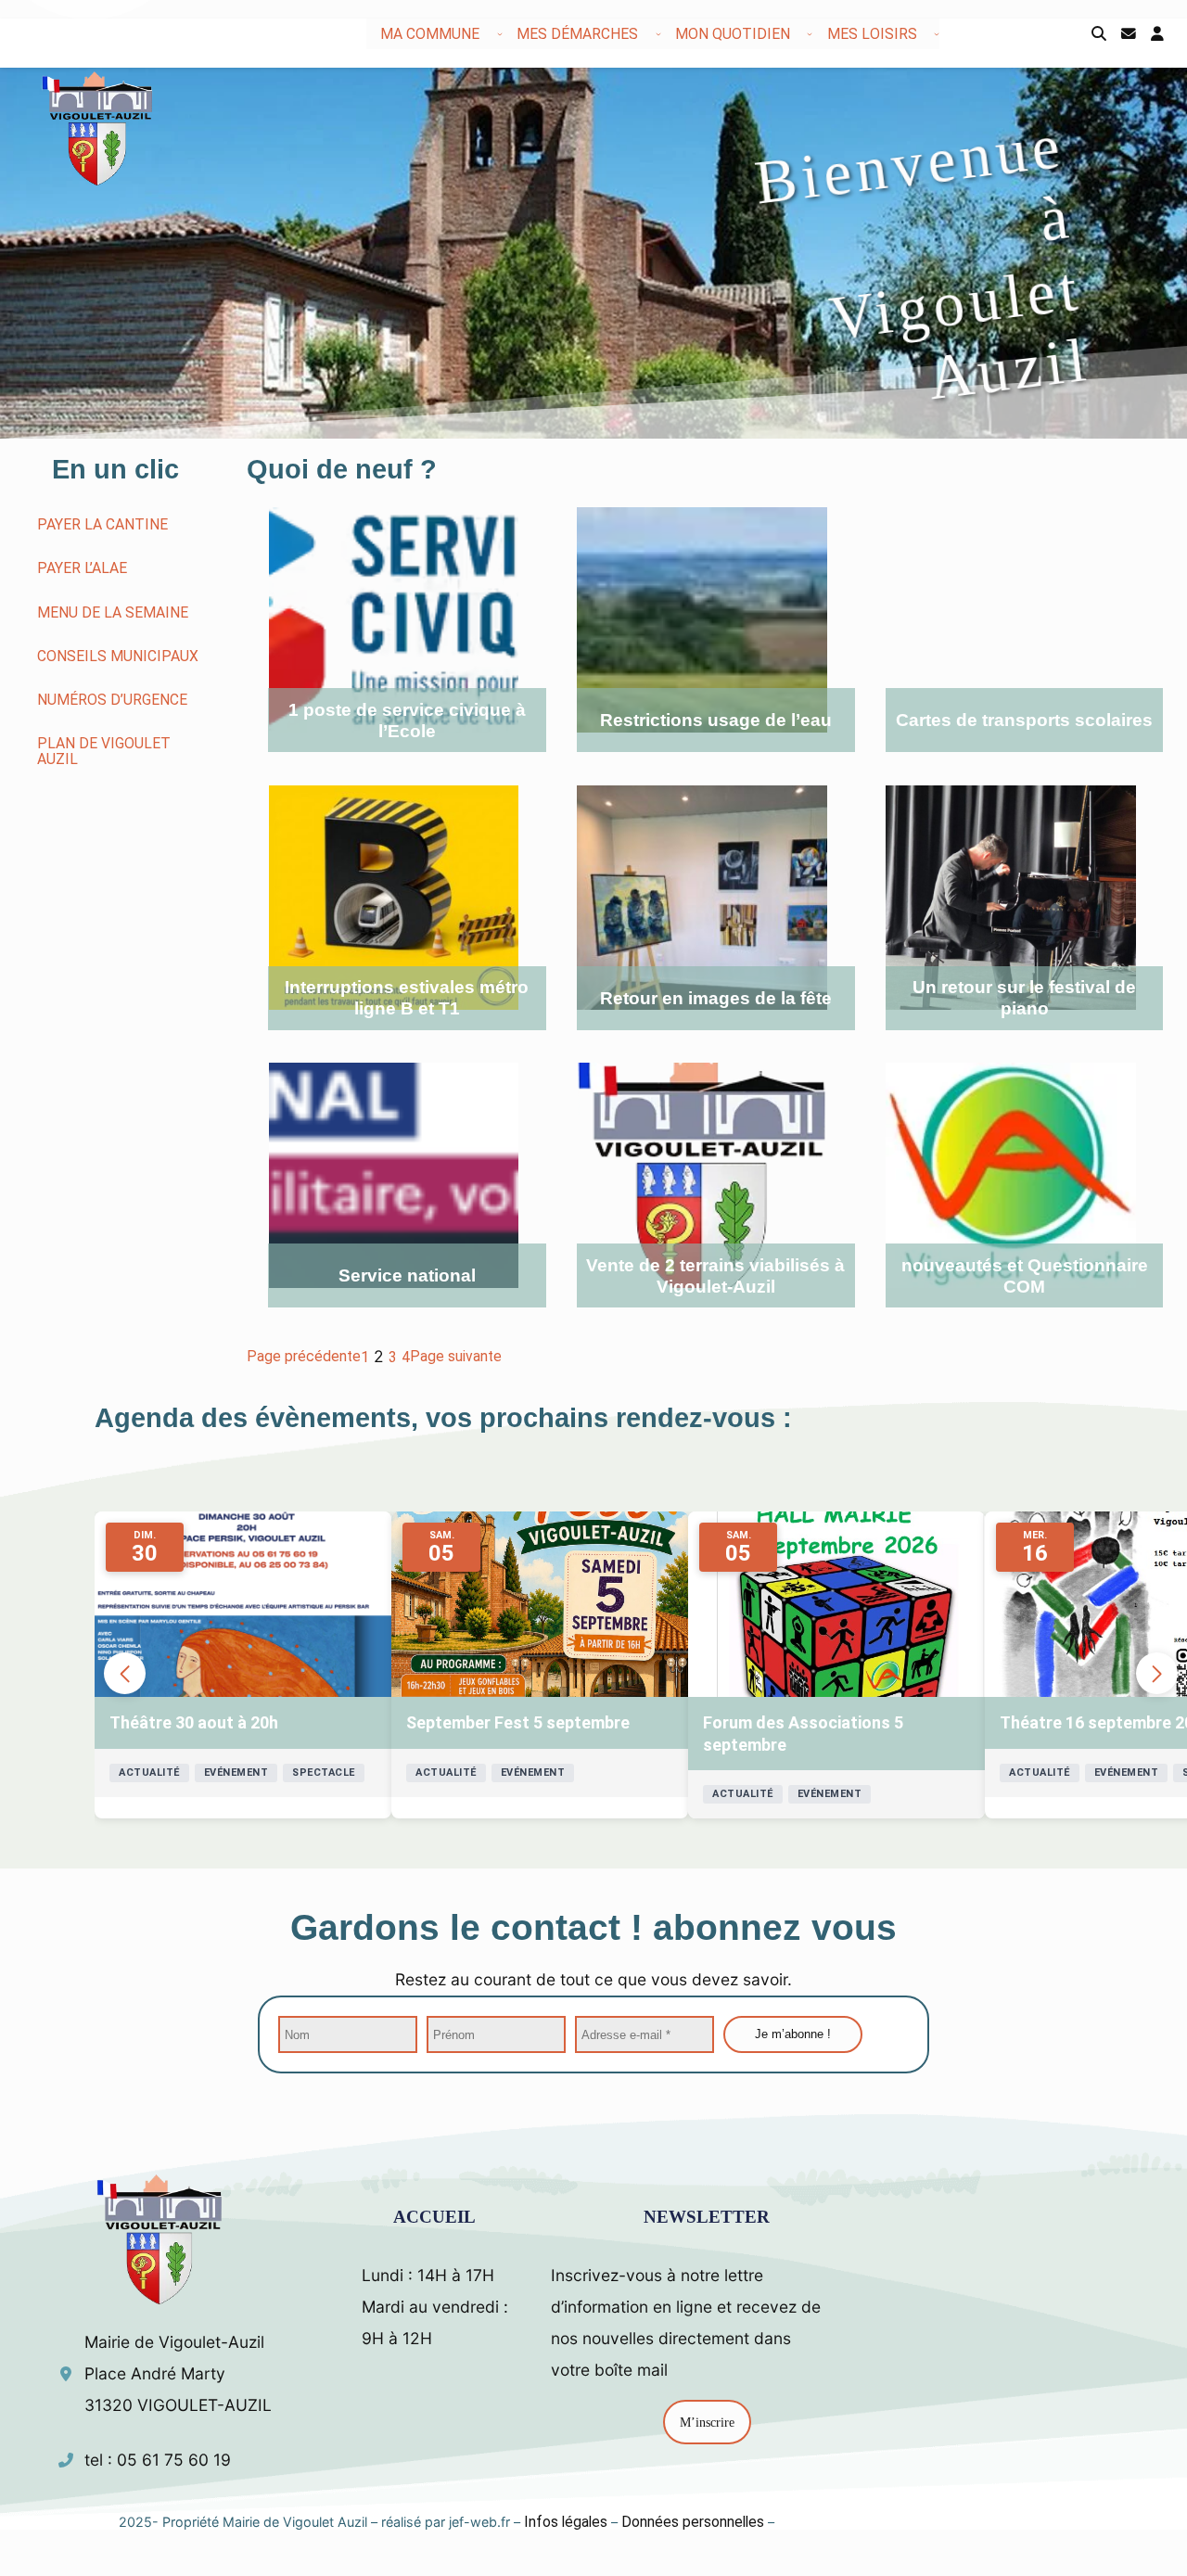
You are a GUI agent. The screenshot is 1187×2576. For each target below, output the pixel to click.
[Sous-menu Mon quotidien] (810, 33)
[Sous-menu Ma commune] (500, 33)
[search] (1099, 34)
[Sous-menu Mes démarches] (658, 33)
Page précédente (304, 1356)
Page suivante (456, 1356)
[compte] (1157, 34)
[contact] (1129, 34)
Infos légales (566, 2522)
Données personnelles (693, 2522)
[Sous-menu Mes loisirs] (937, 33)
